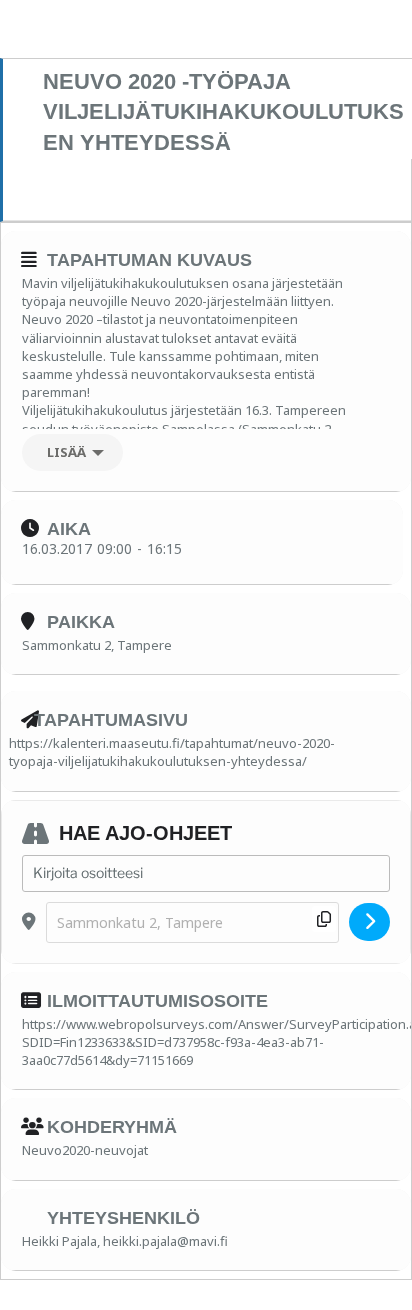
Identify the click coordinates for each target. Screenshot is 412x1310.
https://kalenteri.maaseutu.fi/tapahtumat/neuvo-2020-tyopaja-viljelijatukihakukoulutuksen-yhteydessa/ (172, 752)
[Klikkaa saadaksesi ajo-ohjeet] (369, 922)
